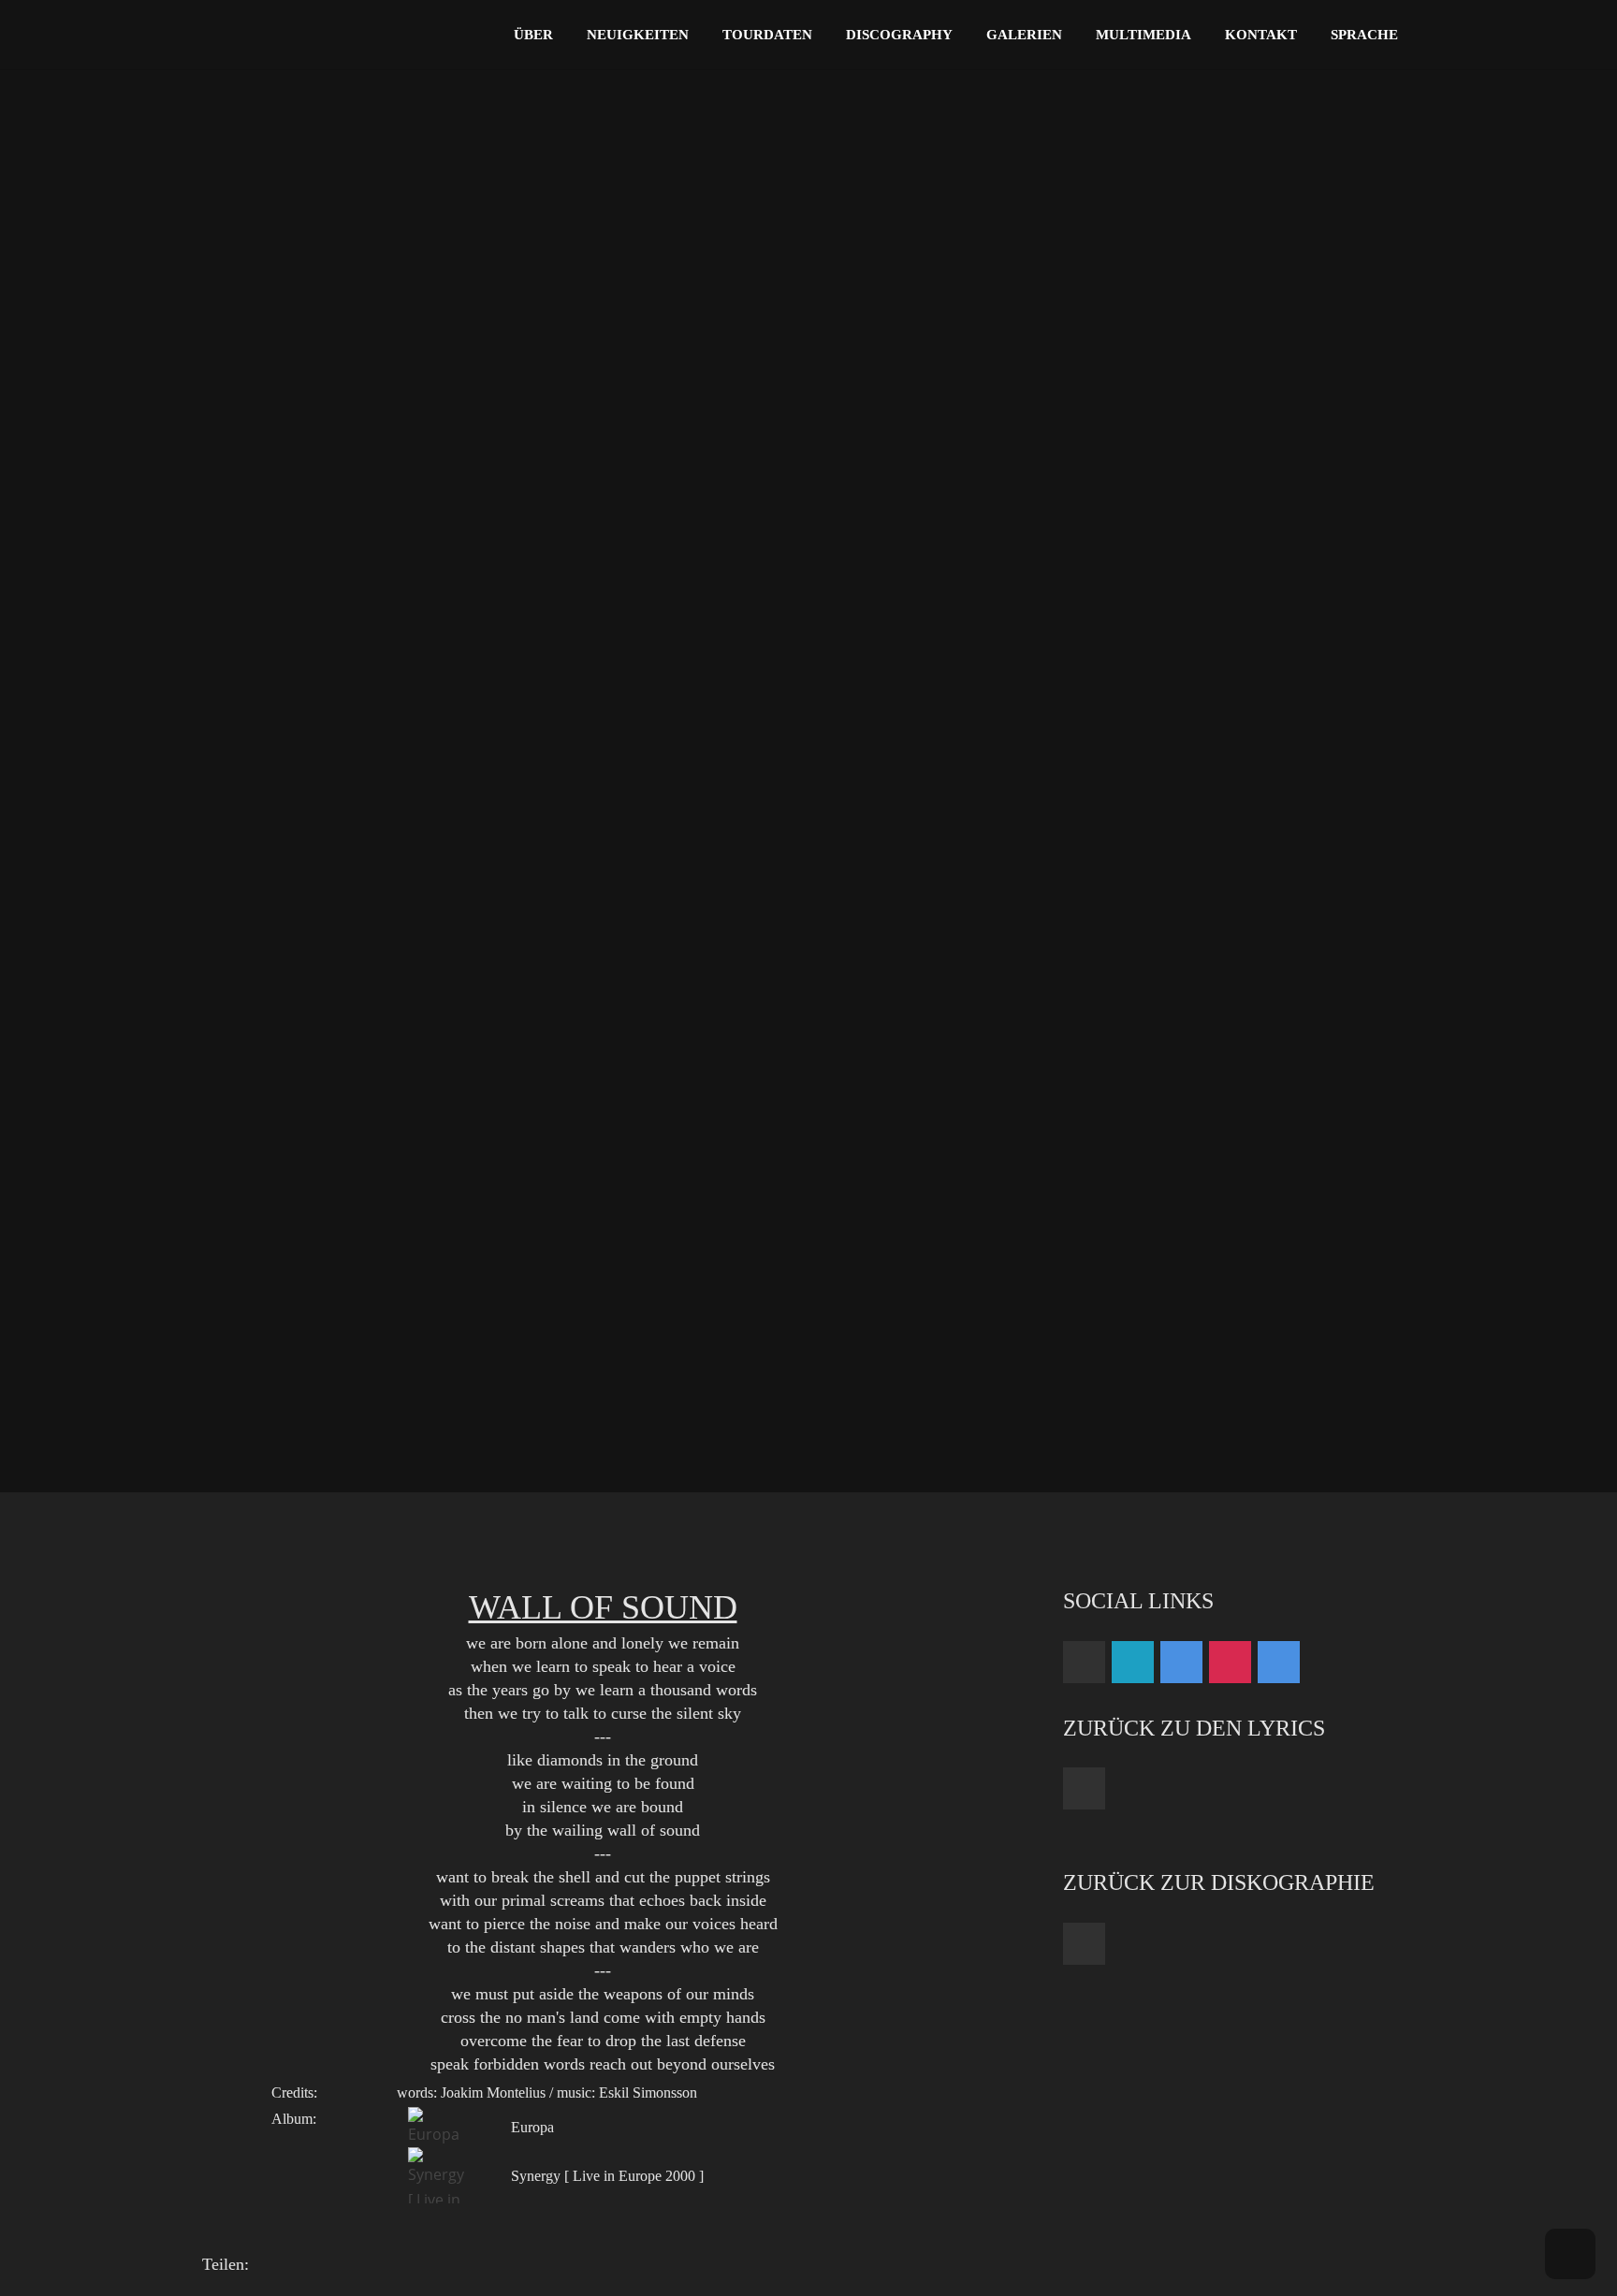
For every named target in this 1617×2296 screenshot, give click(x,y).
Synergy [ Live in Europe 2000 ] (607, 2176)
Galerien (1024, 35)
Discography (899, 35)
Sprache (1364, 35)
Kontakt (1261, 35)
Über (533, 35)
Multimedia (1144, 35)
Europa (532, 2127)
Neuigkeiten (638, 35)
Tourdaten (767, 35)
